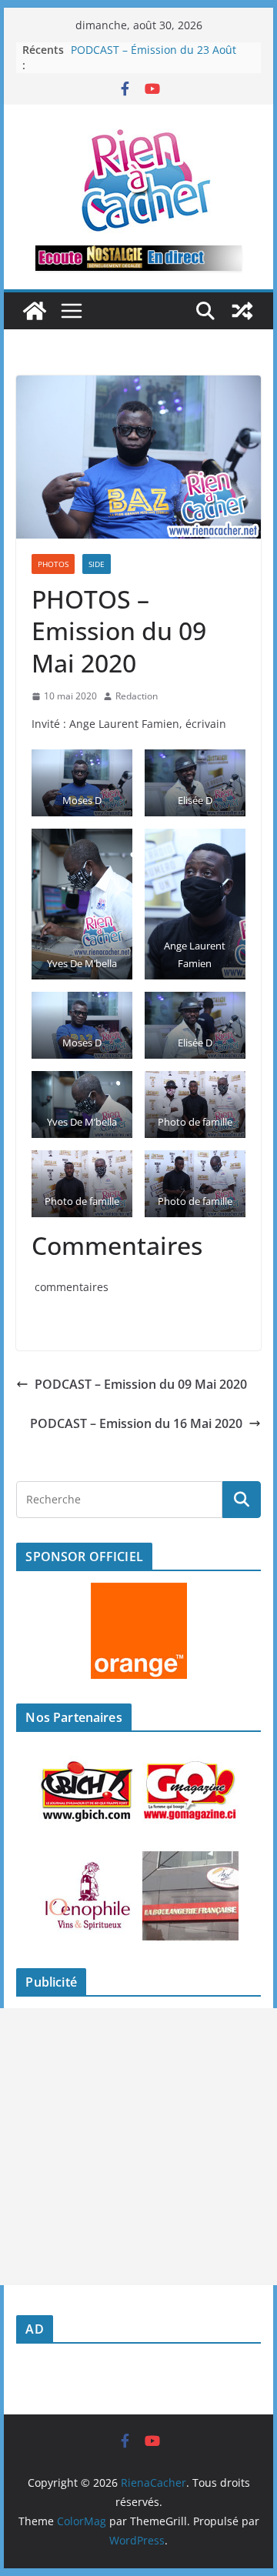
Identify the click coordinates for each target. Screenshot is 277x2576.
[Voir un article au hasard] (242, 311)
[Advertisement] (138, 2147)
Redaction (137, 696)
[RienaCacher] (35, 311)
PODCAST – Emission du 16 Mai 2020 (136, 1423)
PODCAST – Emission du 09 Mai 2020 (141, 1384)
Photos (53, 564)
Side (97, 564)
